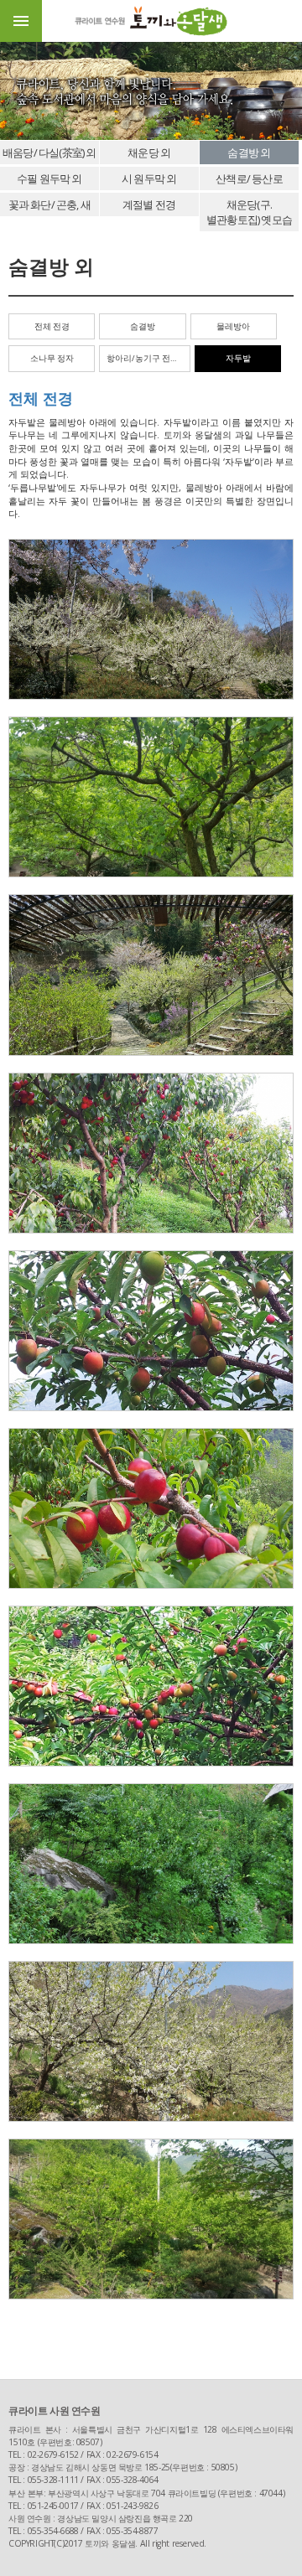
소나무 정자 (52, 358)
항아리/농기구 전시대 (147, 358)
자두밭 (238, 358)
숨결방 (143, 326)
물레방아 (233, 326)
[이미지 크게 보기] (151, 619)
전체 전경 (52, 326)
